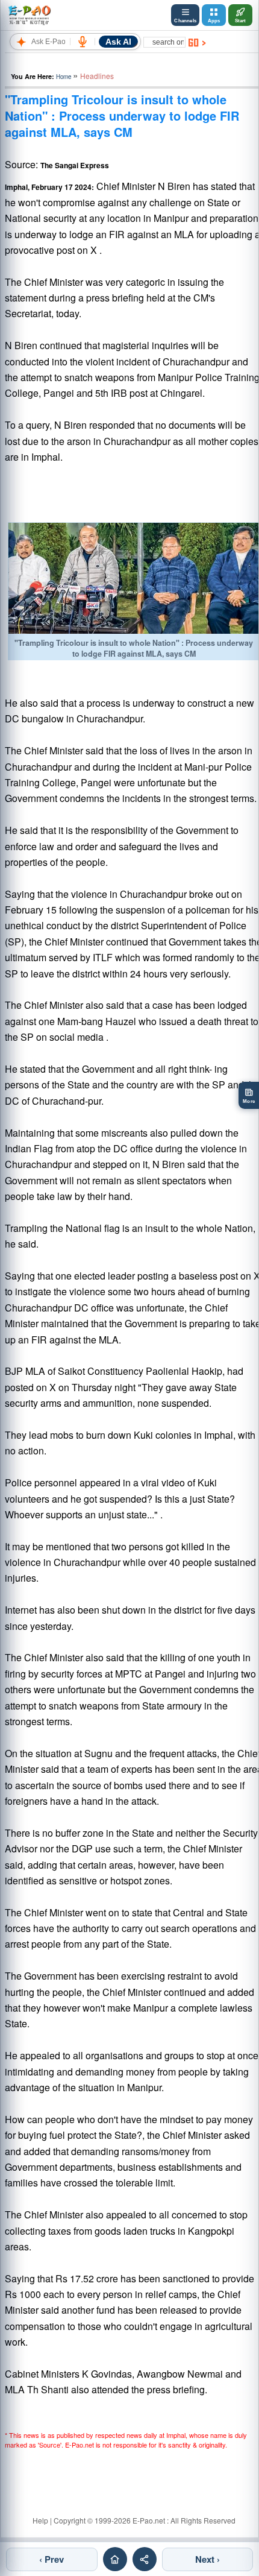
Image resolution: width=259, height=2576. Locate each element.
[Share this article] (145, 2559)
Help (40, 2520)
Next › (208, 2559)
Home (64, 77)
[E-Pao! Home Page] (29, 15)
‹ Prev (51, 2559)
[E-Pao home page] (115, 2559)
